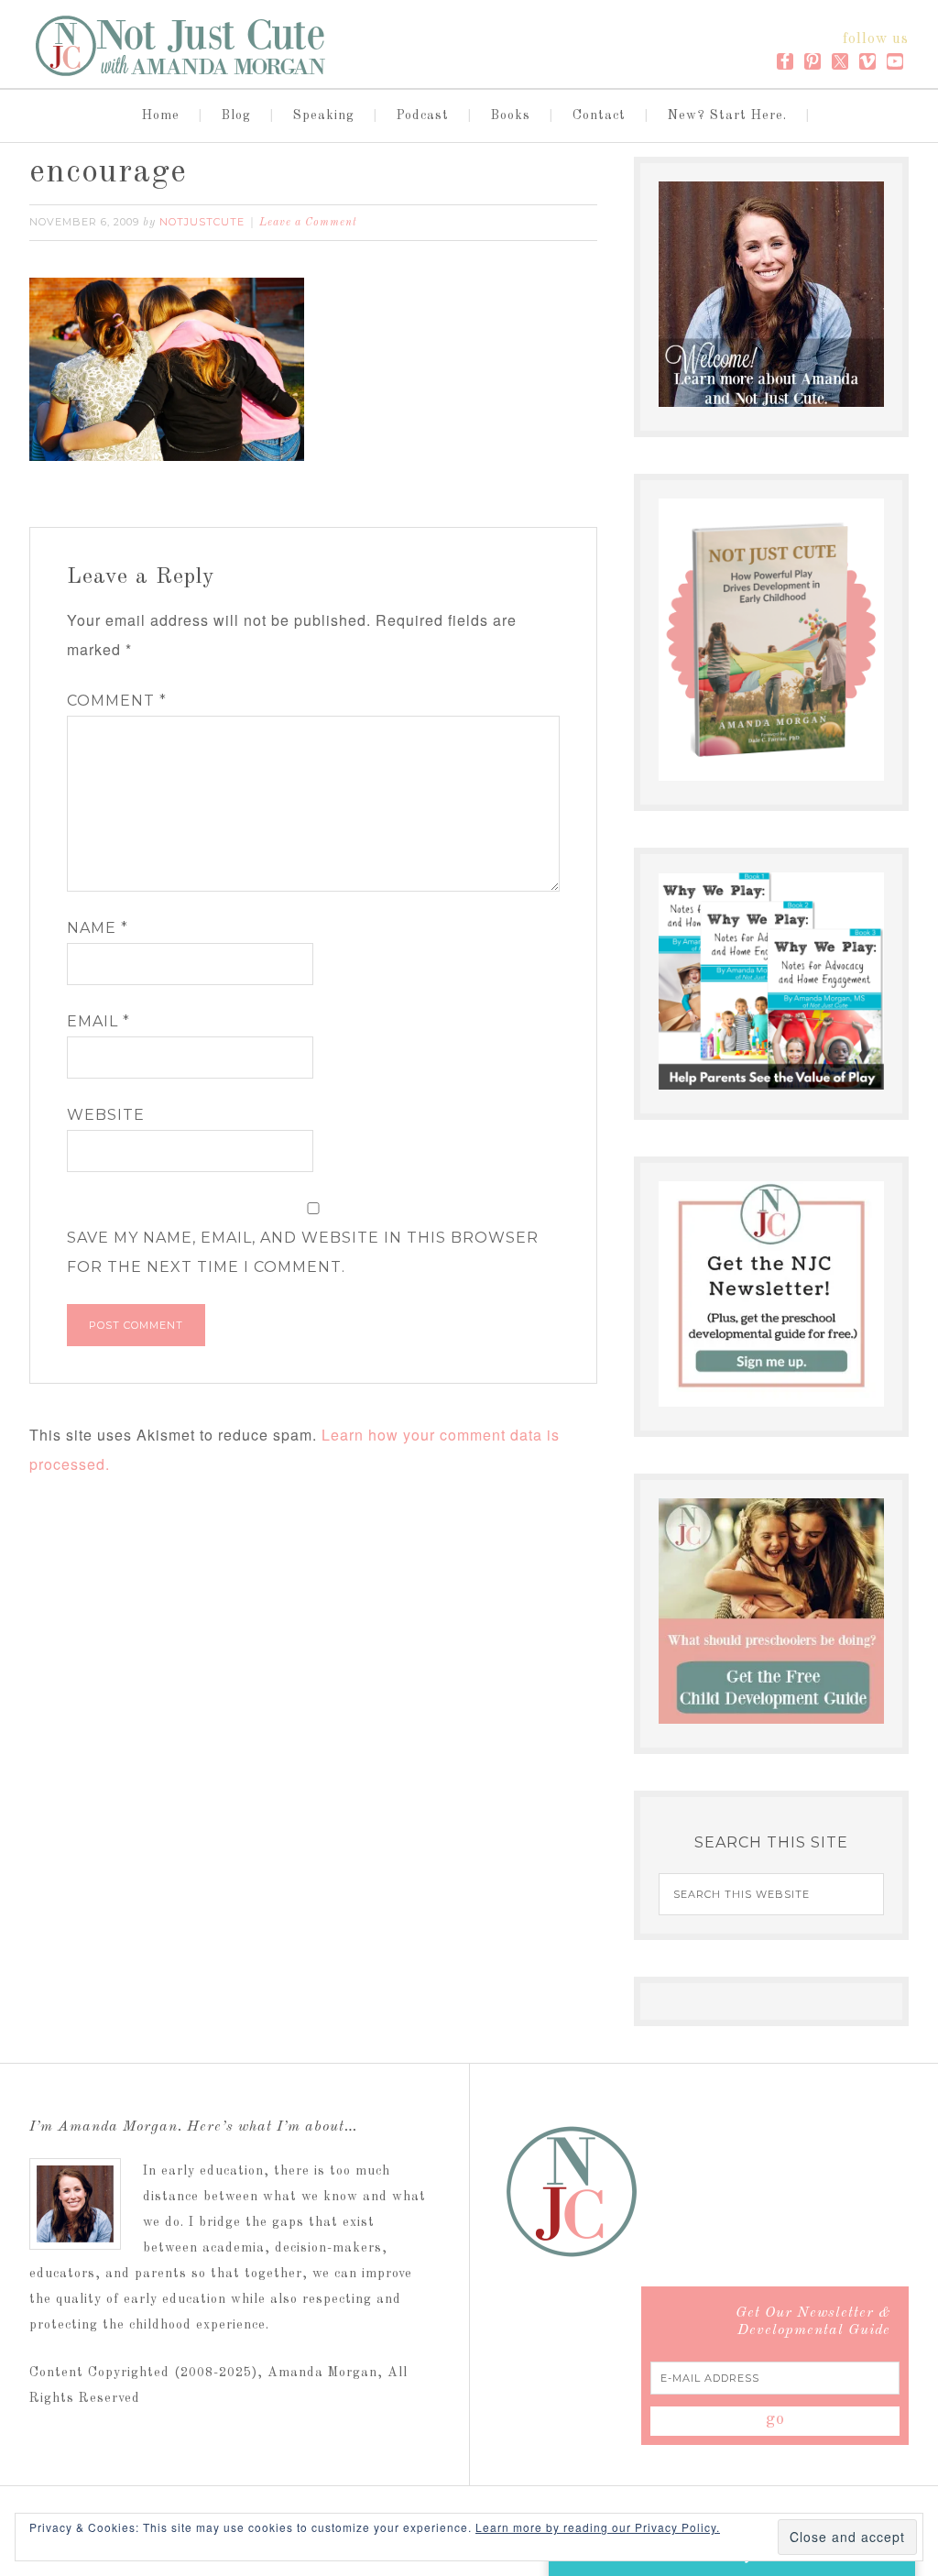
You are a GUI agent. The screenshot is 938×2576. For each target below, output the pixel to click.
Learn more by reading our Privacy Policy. (598, 2527)
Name (98, 928)
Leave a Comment (308, 223)
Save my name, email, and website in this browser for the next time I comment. (303, 1252)
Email (98, 1021)
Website (106, 1115)
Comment (117, 701)
